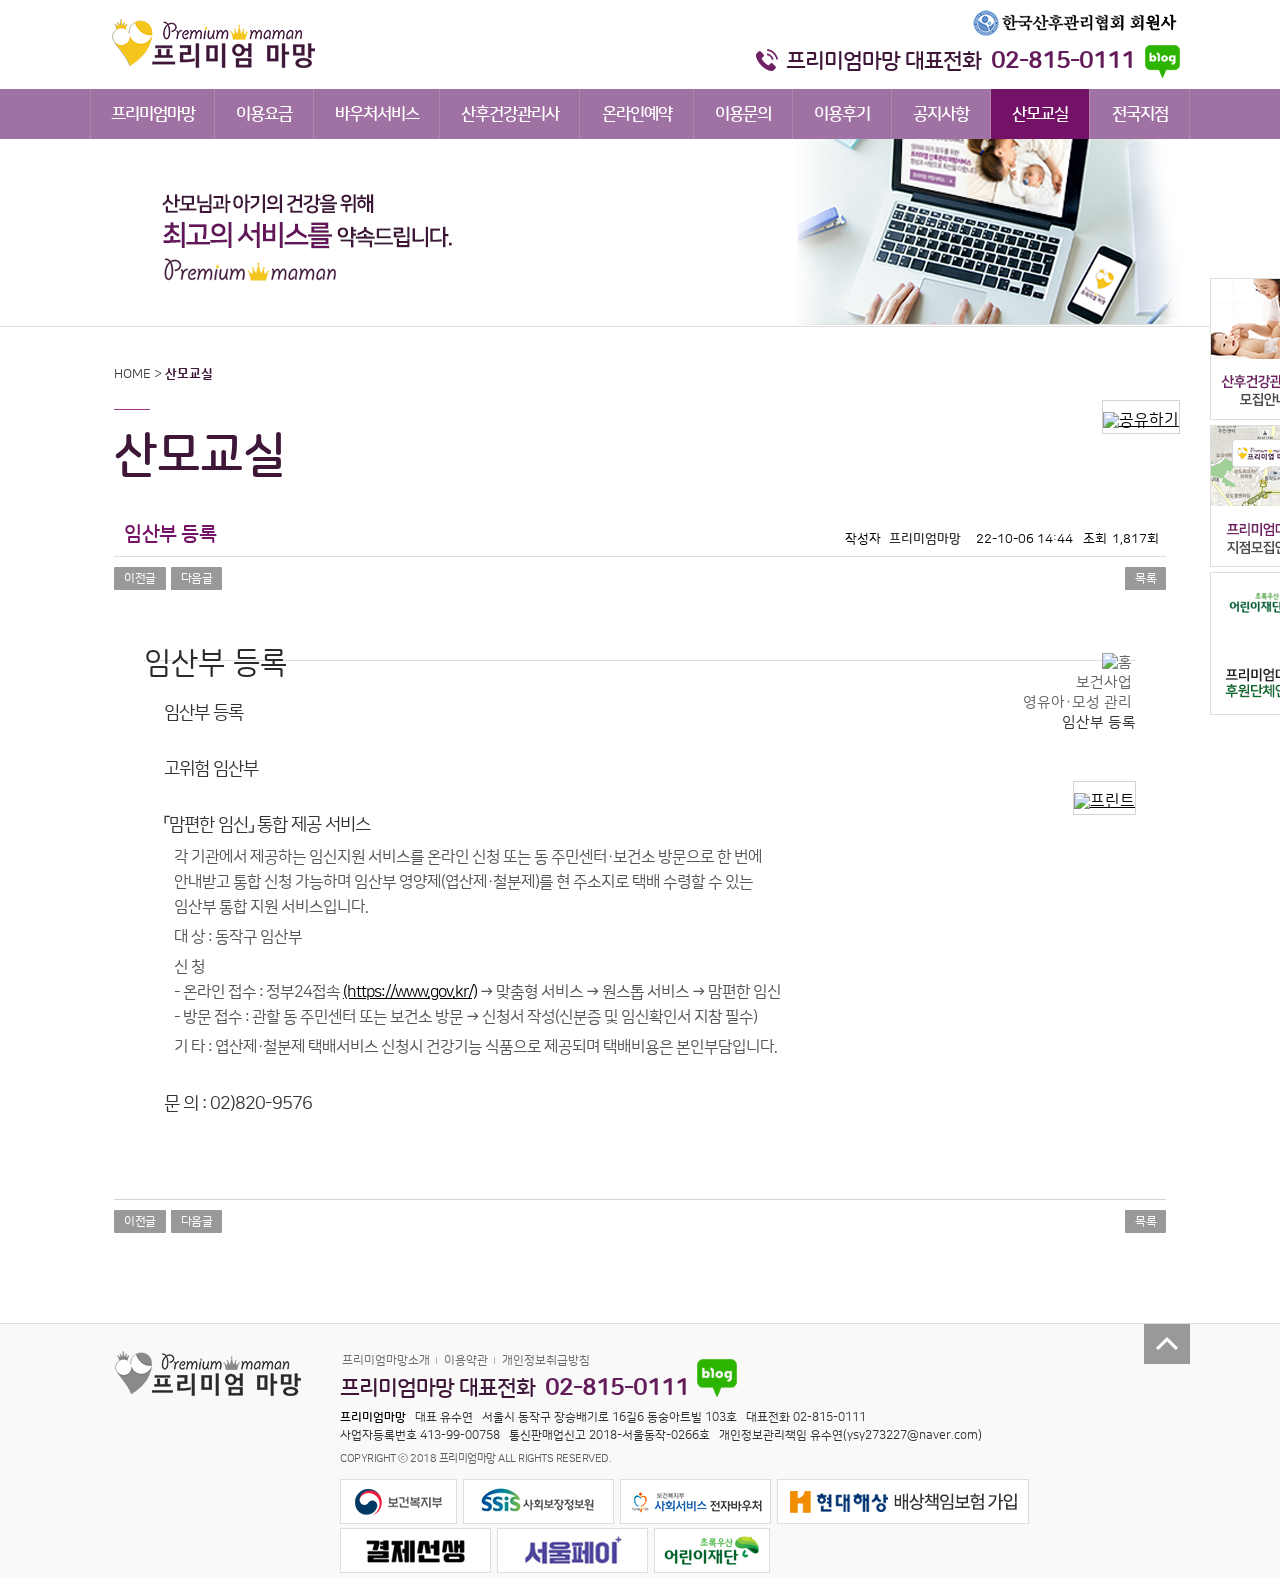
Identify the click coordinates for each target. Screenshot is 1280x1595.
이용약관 (466, 1360)
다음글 (197, 578)
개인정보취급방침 (546, 1360)
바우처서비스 (377, 114)
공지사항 (941, 114)
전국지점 (1140, 114)
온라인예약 (637, 114)
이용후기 (842, 114)
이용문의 (743, 114)
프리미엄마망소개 (386, 1360)
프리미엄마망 (153, 114)
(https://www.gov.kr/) (410, 992)
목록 (1145, 578)
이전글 (140, 578)
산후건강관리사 (510, 114)
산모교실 (1040, 114)
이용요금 (264, 114)
